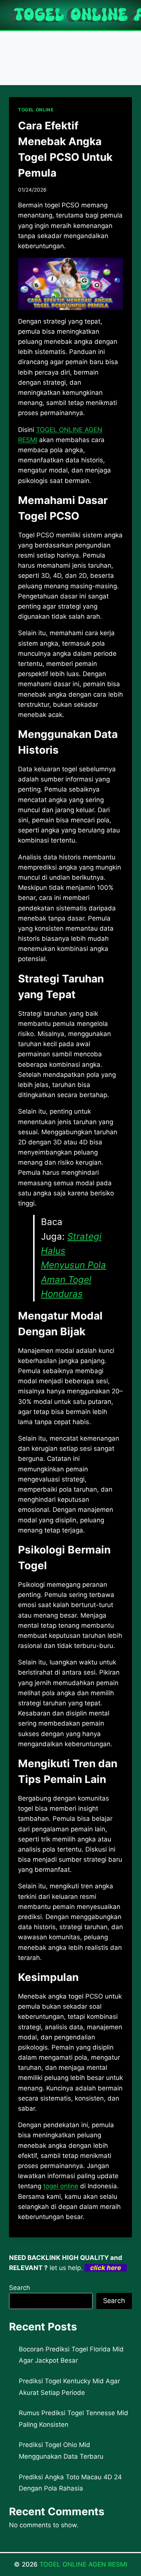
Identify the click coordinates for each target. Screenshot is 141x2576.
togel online (61, 2186)
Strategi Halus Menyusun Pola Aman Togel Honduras (74, 1265)
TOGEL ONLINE (36, 110)
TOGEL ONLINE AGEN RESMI (83, 2564)
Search (20, 2288)
